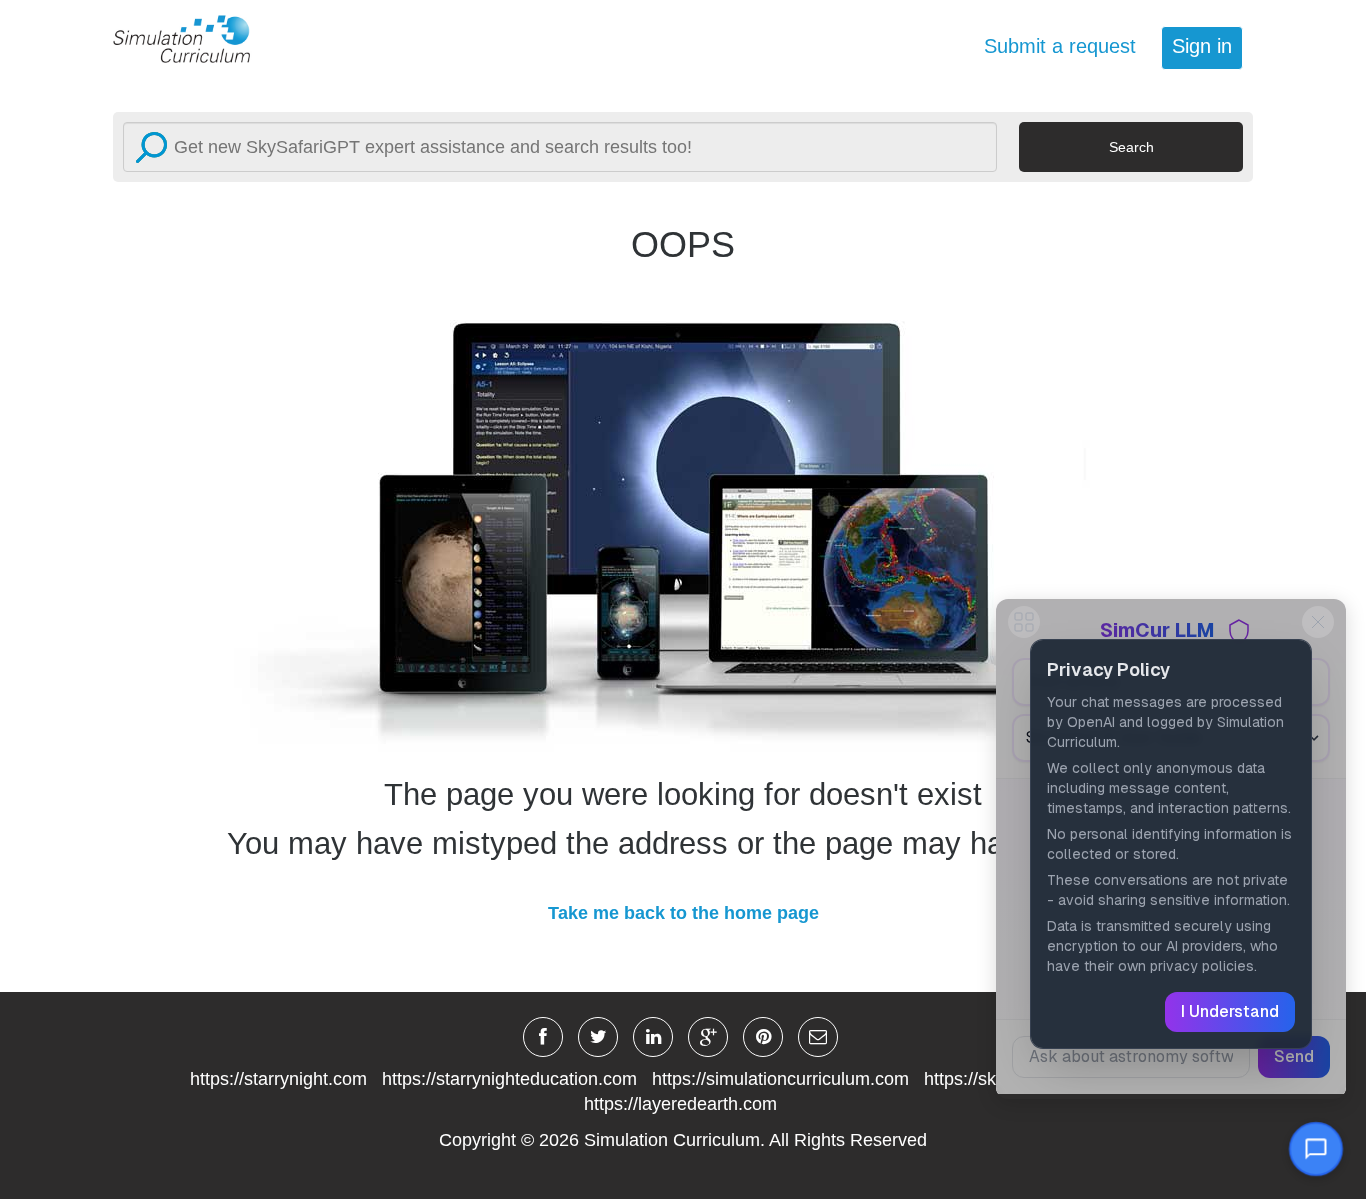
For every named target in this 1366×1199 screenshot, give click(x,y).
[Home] (193, 38)
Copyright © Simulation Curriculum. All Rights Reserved (683, 1140)
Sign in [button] (1202, 46)
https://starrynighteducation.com (509, 1079)
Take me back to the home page (683, 913)
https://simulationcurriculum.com (780, 1079)
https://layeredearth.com (680, 1104)
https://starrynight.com (278, 1079)
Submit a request (1060, 46)
